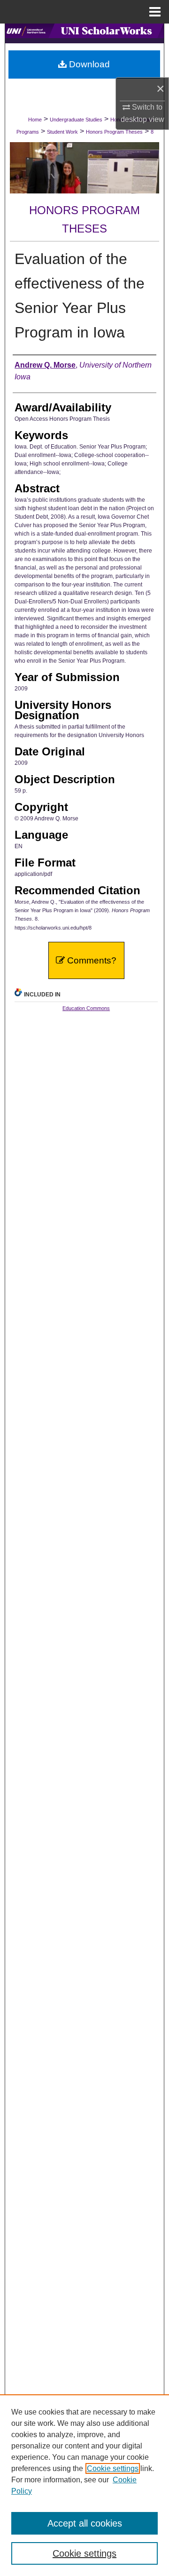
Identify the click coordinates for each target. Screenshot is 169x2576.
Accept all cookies (85, 2523)
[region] (84, 2485)
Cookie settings (113, 2468)
